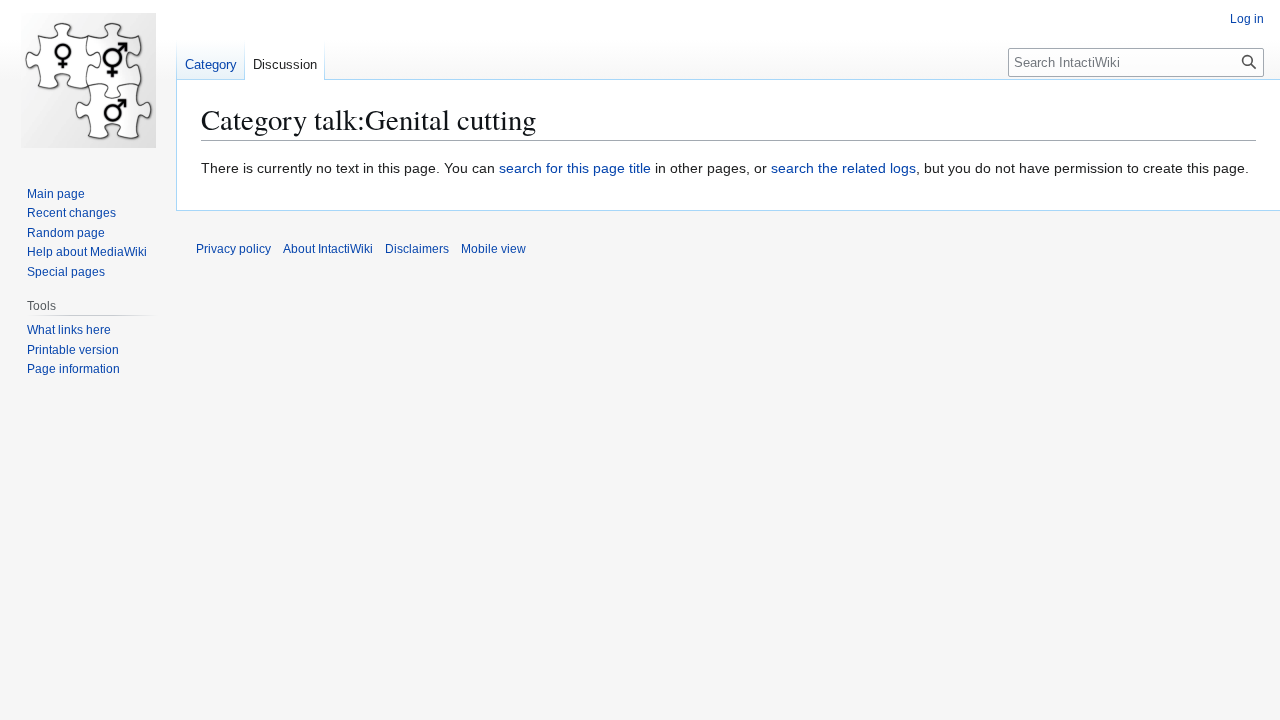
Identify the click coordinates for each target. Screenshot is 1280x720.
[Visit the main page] (88, 80)
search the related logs (843, 168)
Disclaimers (417, 249)
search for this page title (575, 168)
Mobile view (493, 249)
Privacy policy (233, 249)
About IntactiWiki (328, 249)
